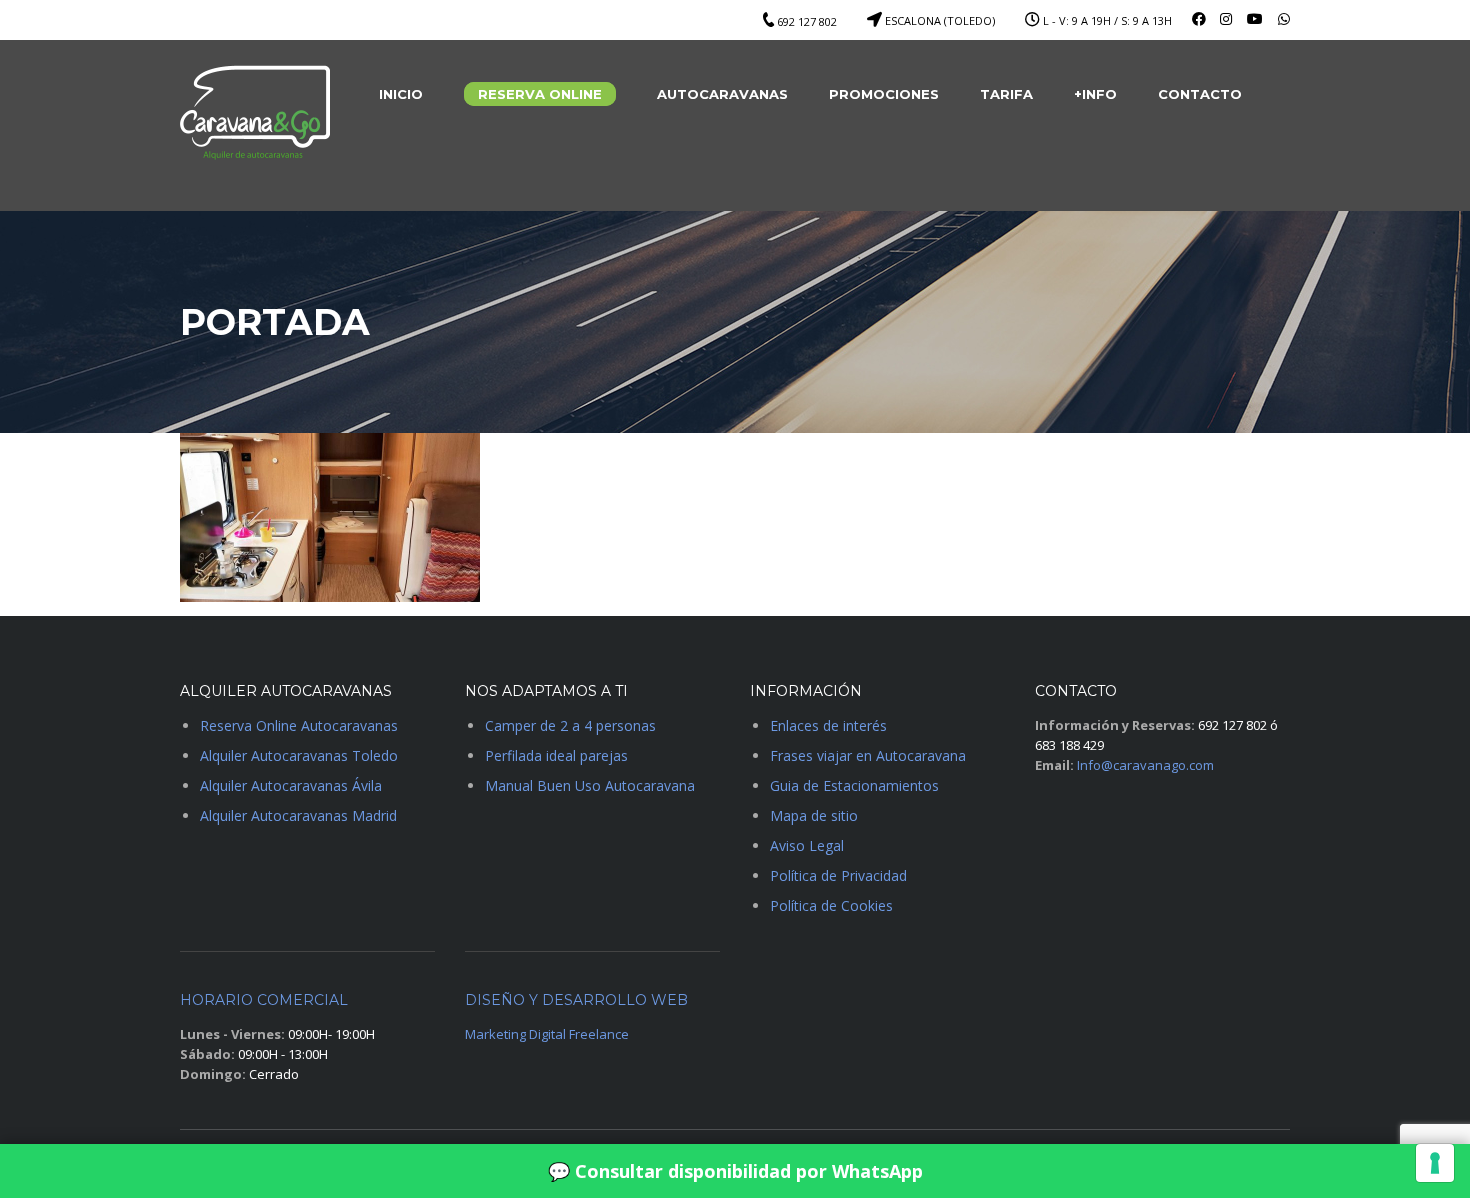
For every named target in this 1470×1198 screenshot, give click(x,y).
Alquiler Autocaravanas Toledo (299, 755)
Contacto (1200, 94)
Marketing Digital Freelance (547, 1034)
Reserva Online (540, 94)
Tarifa (1006, 94)
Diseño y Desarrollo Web (576, 1000)
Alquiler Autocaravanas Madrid (298, 815)
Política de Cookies (831, 905)
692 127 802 (807, 21)
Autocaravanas (722, 94)
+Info (1095, 94)
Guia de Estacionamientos (854, 785)
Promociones (884, 94)
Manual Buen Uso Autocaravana (590, 785)
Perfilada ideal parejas (556, 755)
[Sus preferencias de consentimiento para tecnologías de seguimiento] (1435, 1163)
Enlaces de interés (828, 725)
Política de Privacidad (838, 875)
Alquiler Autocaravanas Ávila (291, 785)
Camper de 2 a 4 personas (570, 725)
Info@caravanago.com (1145, 765)
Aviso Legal (807, 845)
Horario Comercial (264, 1000)
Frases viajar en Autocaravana (868, 755)
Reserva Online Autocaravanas (299, 725)
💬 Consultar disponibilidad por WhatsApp (735, 1171)
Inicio (401, 94)
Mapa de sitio (814, 815)
